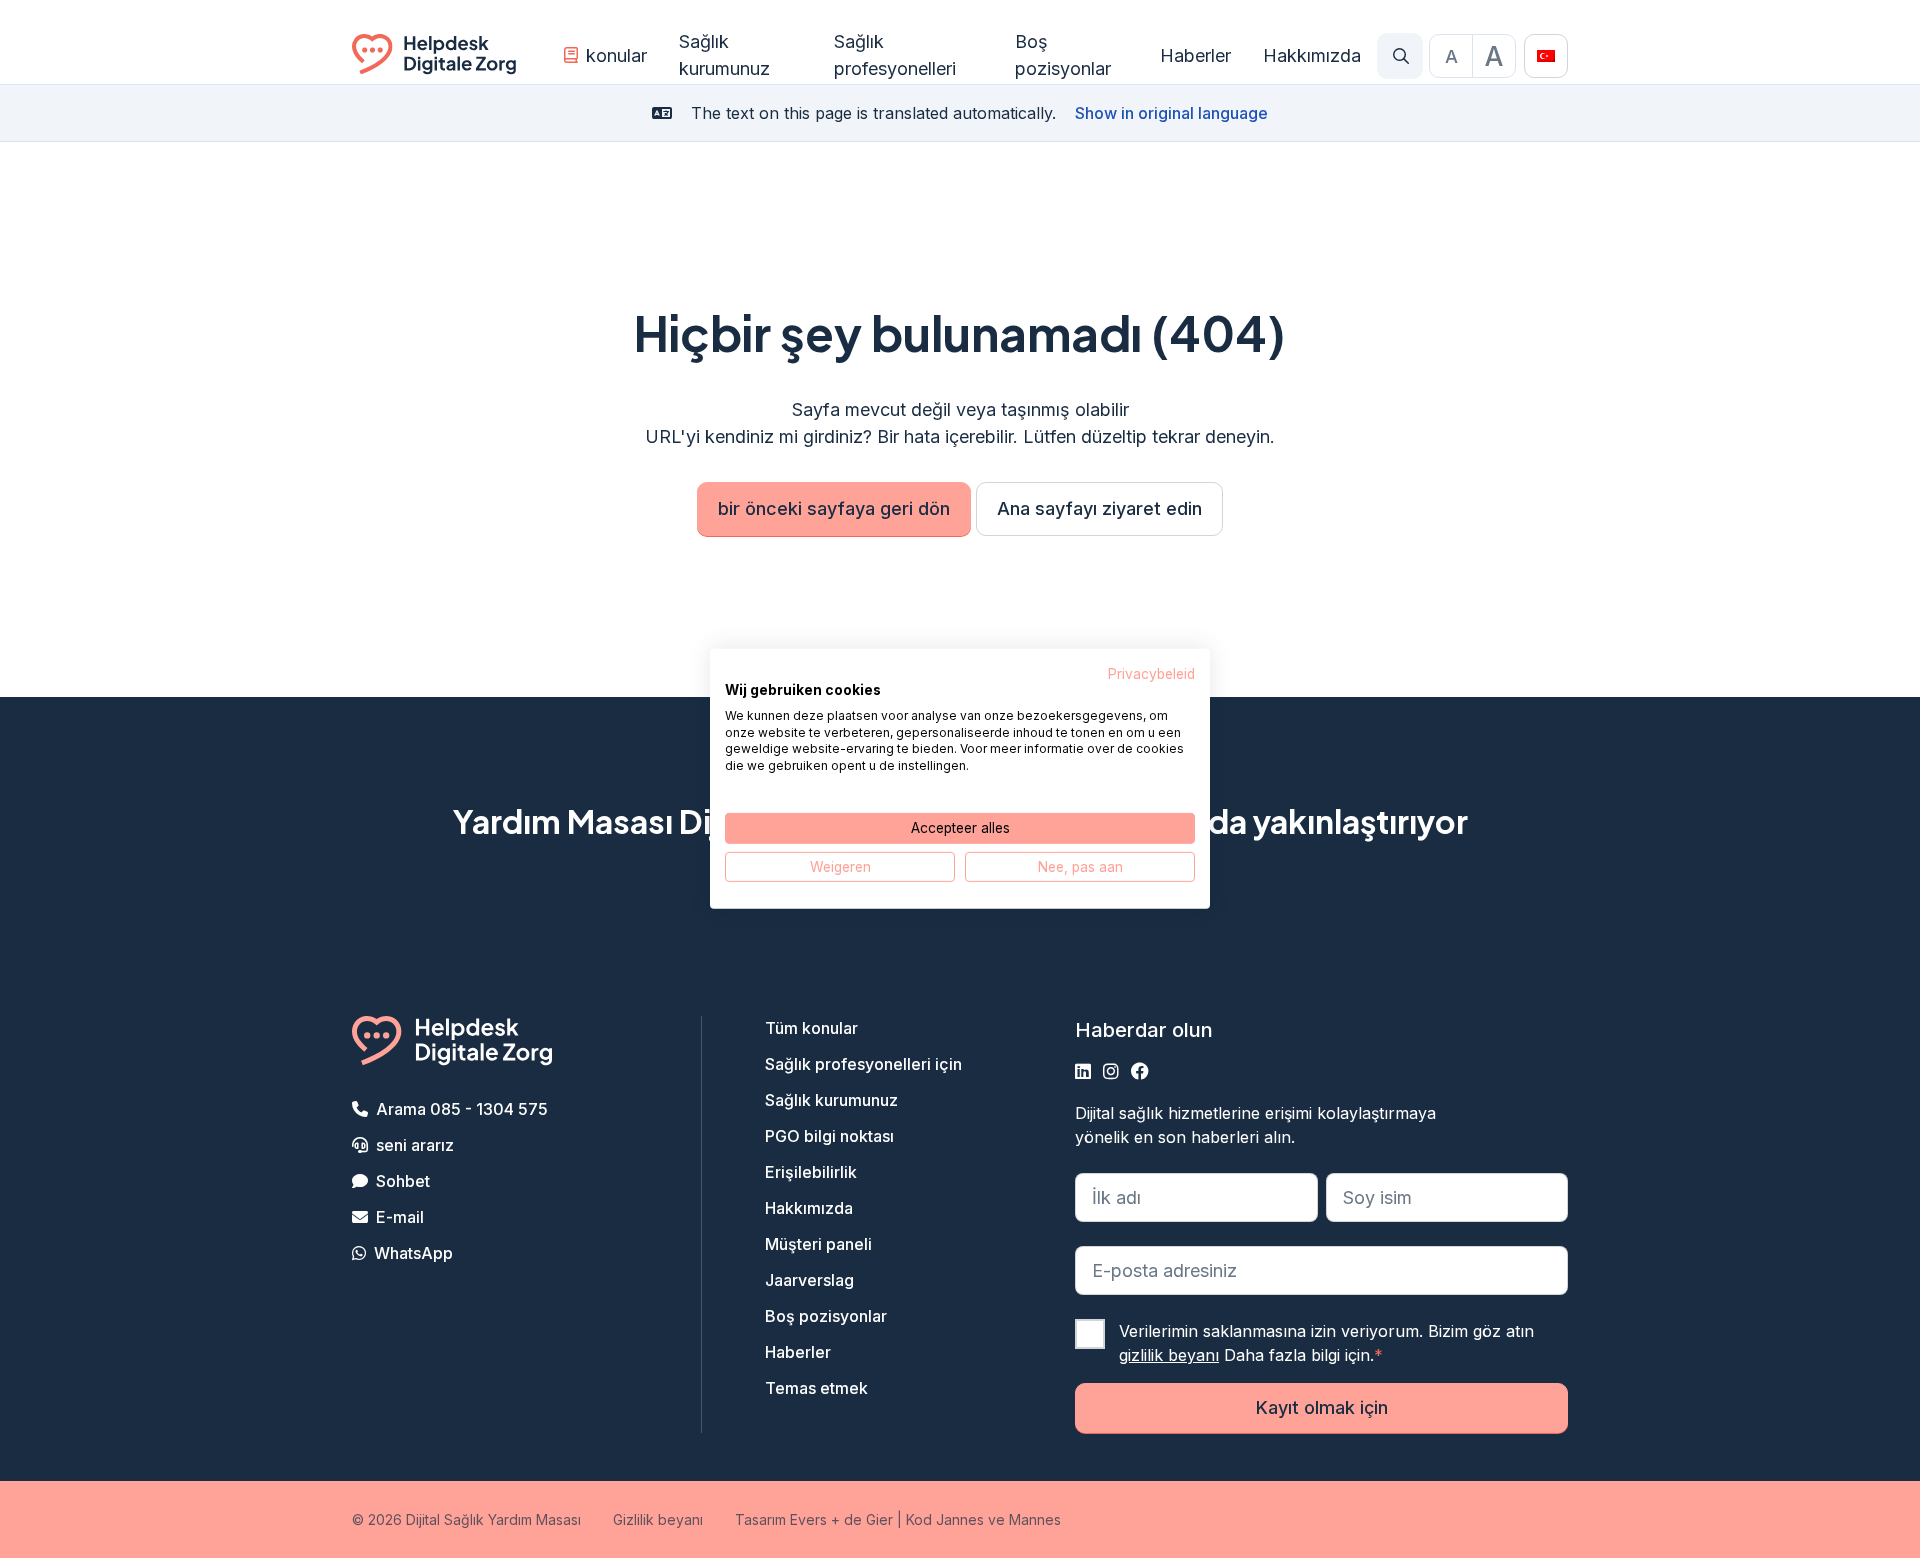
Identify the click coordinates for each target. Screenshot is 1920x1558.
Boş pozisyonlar (1063, 55)
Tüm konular (811, 1028)
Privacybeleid (1151, 674)
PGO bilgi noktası (829, 1136)
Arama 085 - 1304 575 (462, 1109)
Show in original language (1171, 113)
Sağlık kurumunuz (724, 55)
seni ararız (415, 1145)
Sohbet (403, 1181)
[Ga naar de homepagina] (434, 56)
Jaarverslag (809, 1280)
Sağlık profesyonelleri (895, 55)
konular (616, 55)
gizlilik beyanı (1169, 1355)
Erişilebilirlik (811, 1172)
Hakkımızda (1312, 55)
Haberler (1195, 55)
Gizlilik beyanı (658, 1519)
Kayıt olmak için (1322, 1407)
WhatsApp (413, 1253)
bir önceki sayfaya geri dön (834, 508)
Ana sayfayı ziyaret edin (1099, 508)
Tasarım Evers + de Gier (814, 1519)
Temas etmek (816, 1388)
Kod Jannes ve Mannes (983, 1519)
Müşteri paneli (818, 1244)
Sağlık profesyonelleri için (863, 1064)
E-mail (400, 1217)
